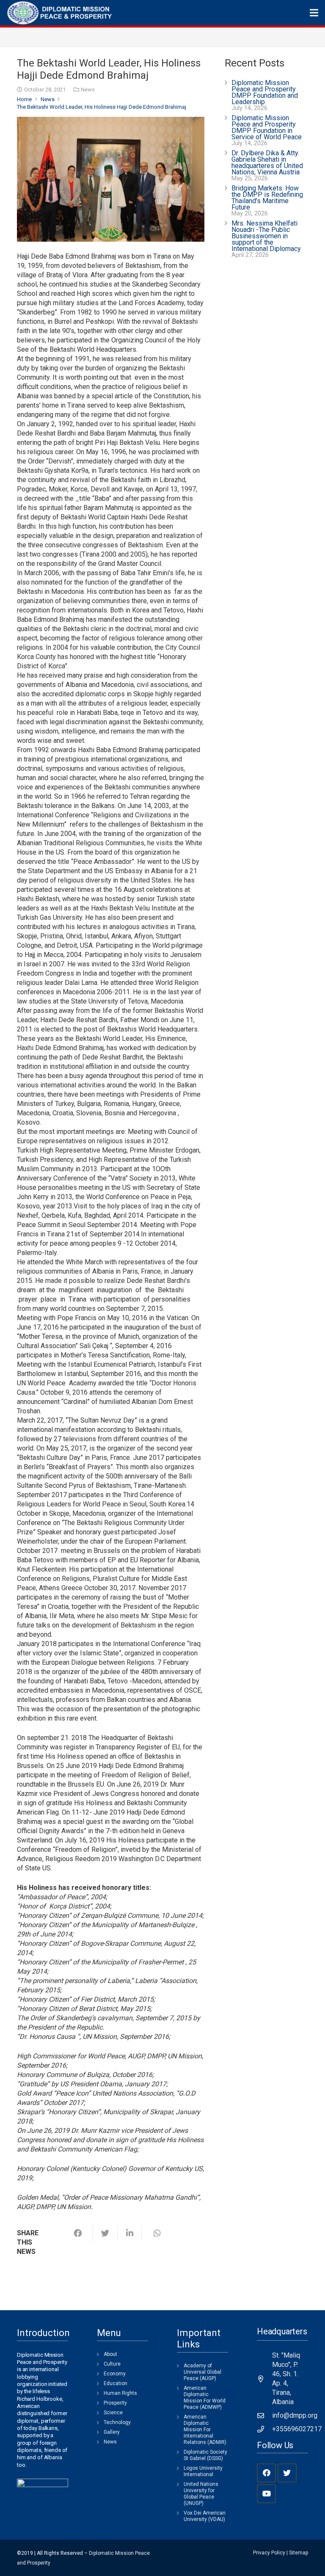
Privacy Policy (269, 2553)
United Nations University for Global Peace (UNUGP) (201, 2494)
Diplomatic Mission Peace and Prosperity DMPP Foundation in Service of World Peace (267, 127)
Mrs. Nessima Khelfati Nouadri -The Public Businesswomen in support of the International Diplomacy (266, 236)
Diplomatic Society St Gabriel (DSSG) (205, 2455)
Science (113, 2413)
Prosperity (115, 2403)
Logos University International (203, 2471)
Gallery (112, 2432)
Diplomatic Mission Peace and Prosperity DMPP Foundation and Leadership (265, 92)
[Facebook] (266, 2473)
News (88, 90)
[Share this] (81, 2233)
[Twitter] (287, 2473)
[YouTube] (266, 2494)
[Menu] (314, 13)
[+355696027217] (264, 2429)
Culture (112, 2364)
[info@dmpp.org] (264, 2416)
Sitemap (299, 2553)
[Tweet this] (105, 2233)
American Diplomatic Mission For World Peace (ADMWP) (205, 2398)
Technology (117, 2422)
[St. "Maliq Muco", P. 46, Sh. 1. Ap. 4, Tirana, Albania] (264, 2379)
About (110, 2354)
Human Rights (120, 2393)
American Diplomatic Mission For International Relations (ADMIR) (205, 2430)
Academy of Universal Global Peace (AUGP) (202, 2372)
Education (116, 2383)
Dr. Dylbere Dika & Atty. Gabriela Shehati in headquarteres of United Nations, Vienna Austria (267, 163)
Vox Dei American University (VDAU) (205, 2516)
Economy (115, 2374)
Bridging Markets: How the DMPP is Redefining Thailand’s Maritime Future (267, 198)
